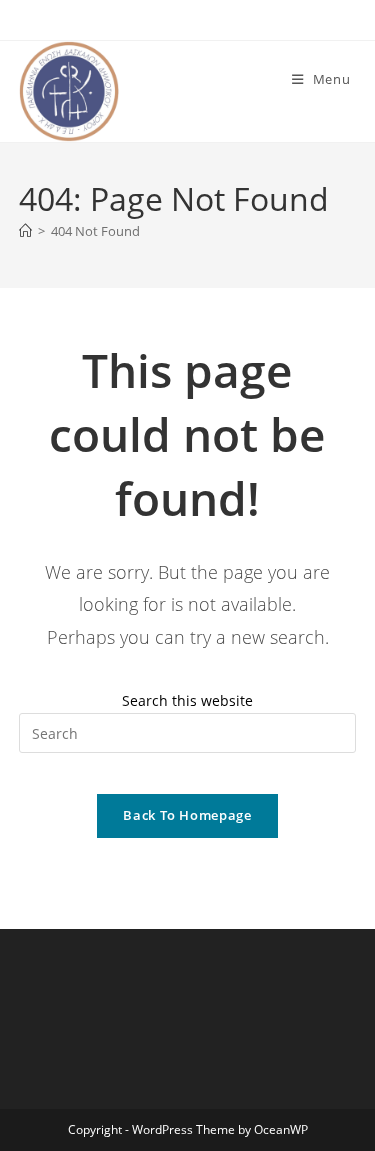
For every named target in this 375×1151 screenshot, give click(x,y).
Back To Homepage (187, 815)
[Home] (25, 231)
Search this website (187, 700)
